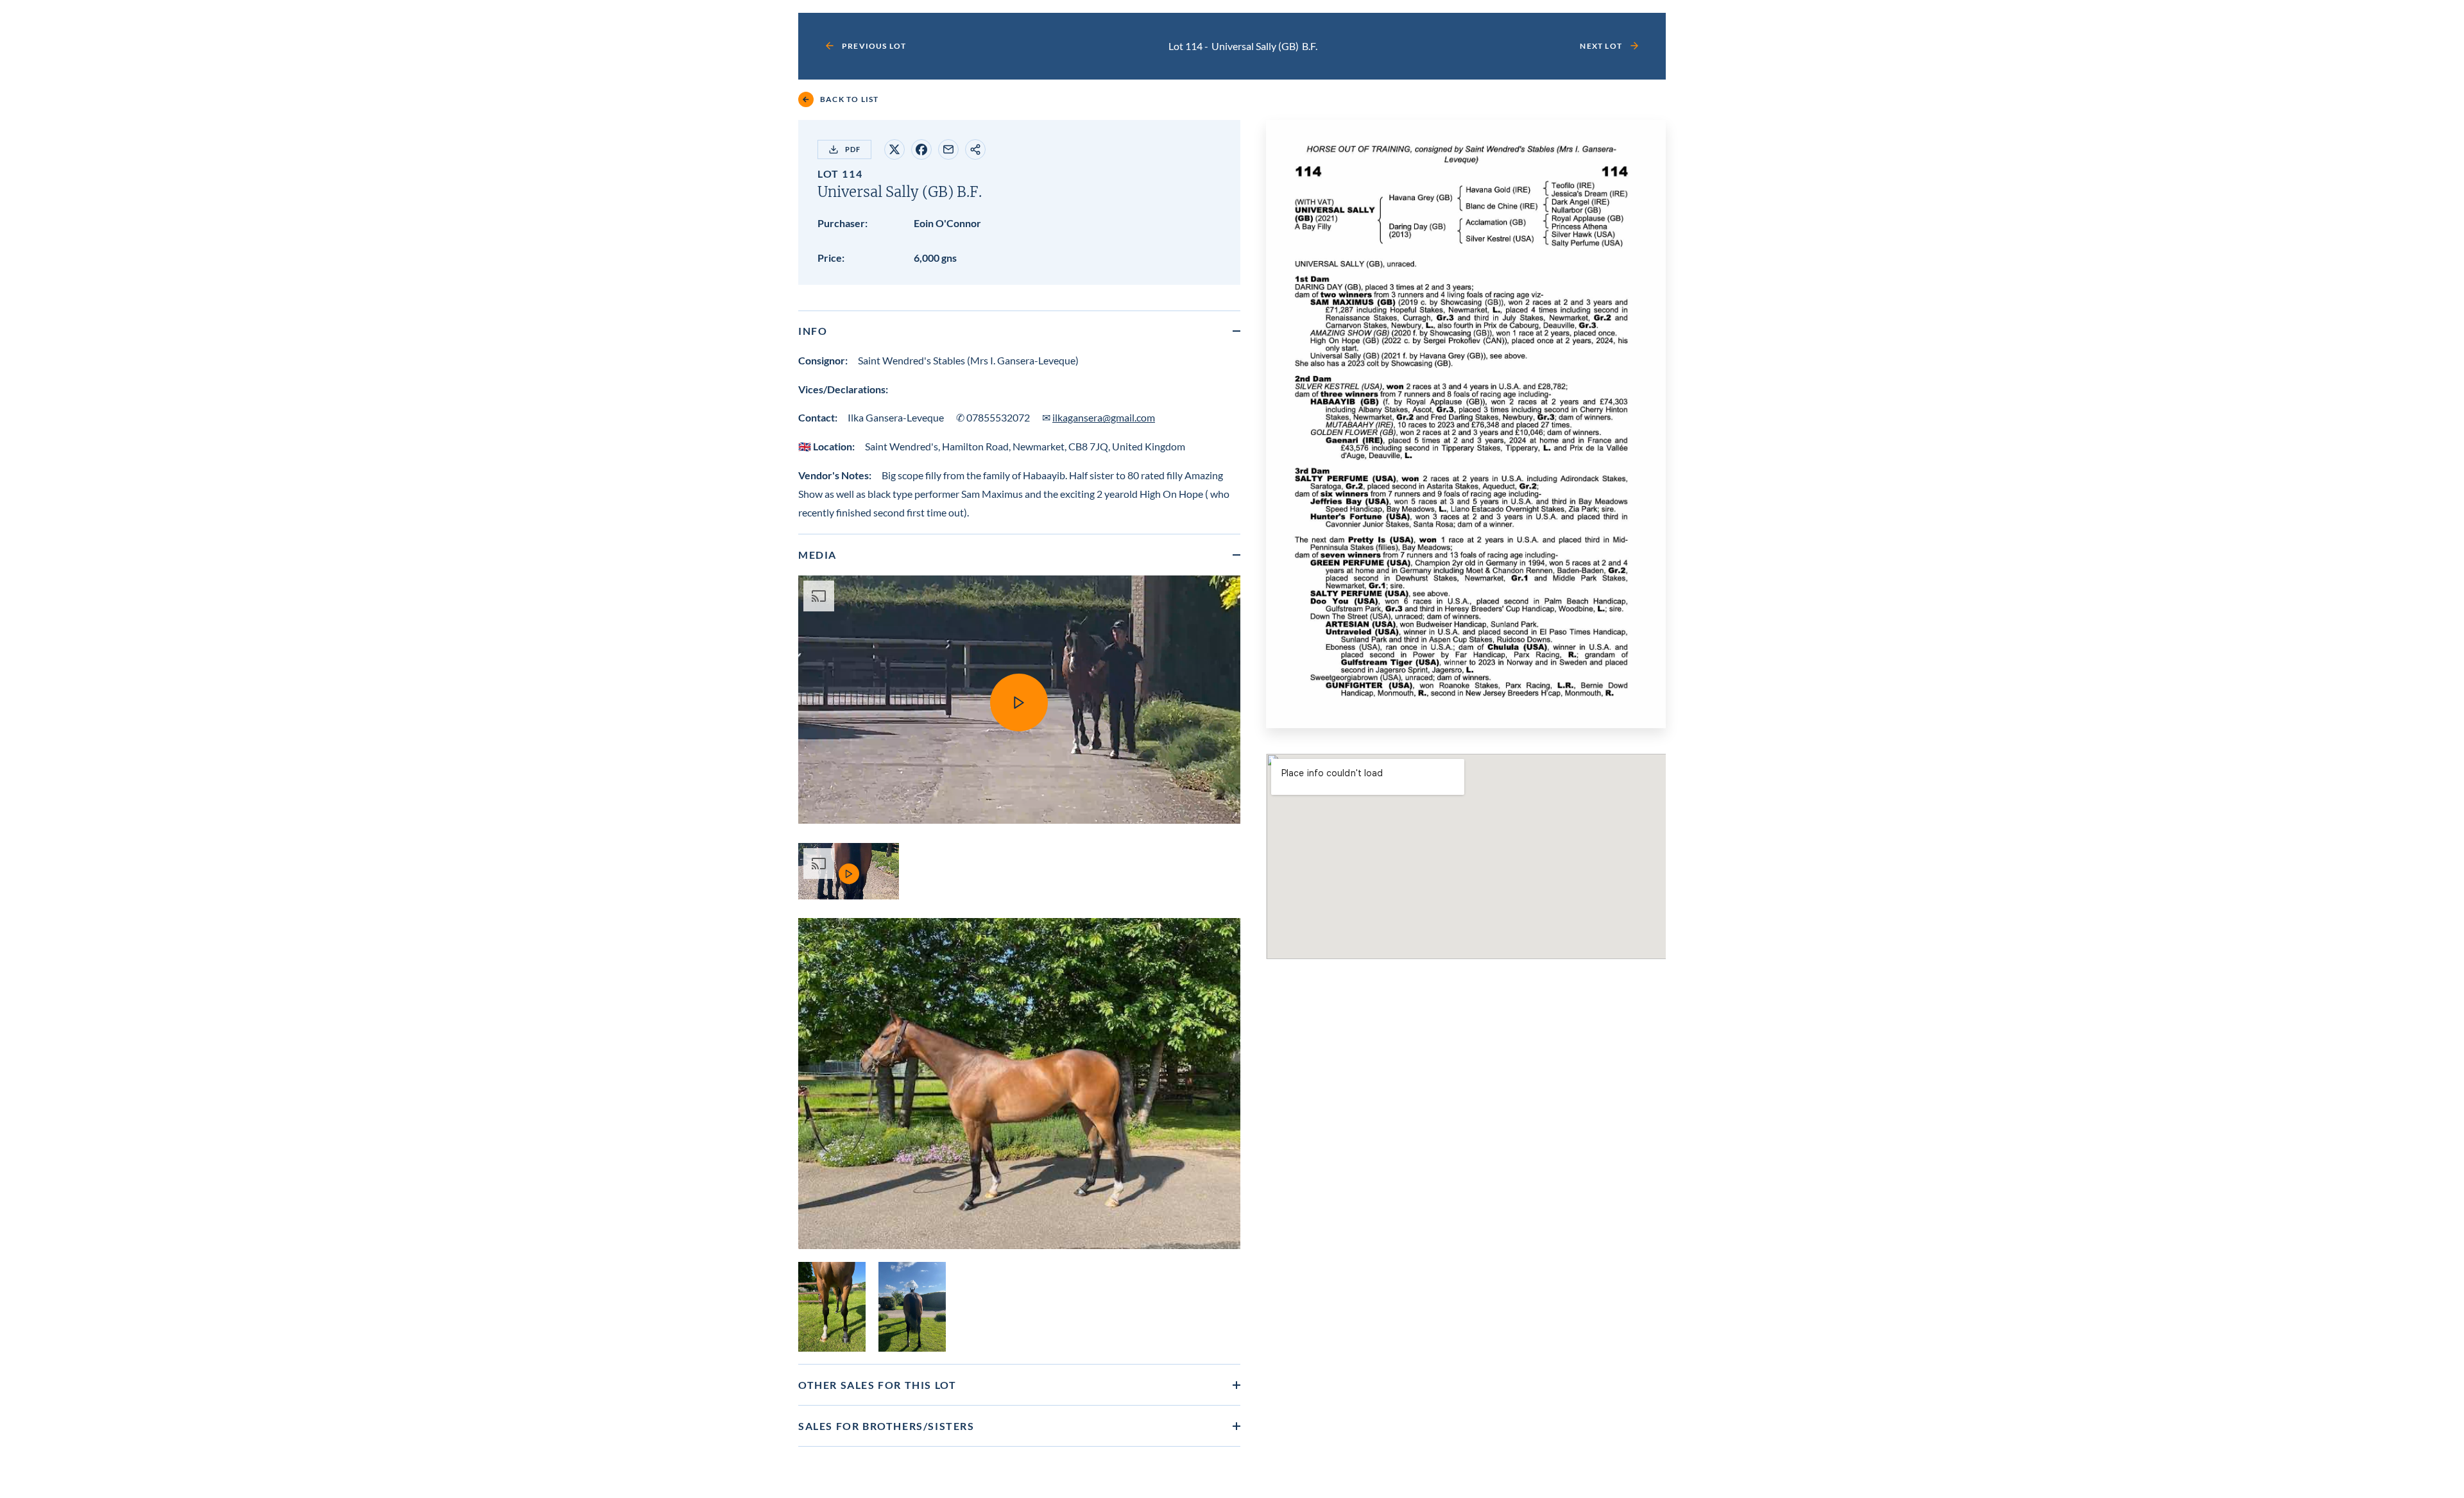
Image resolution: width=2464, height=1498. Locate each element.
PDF (853, 149)
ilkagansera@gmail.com (1104, 417)
